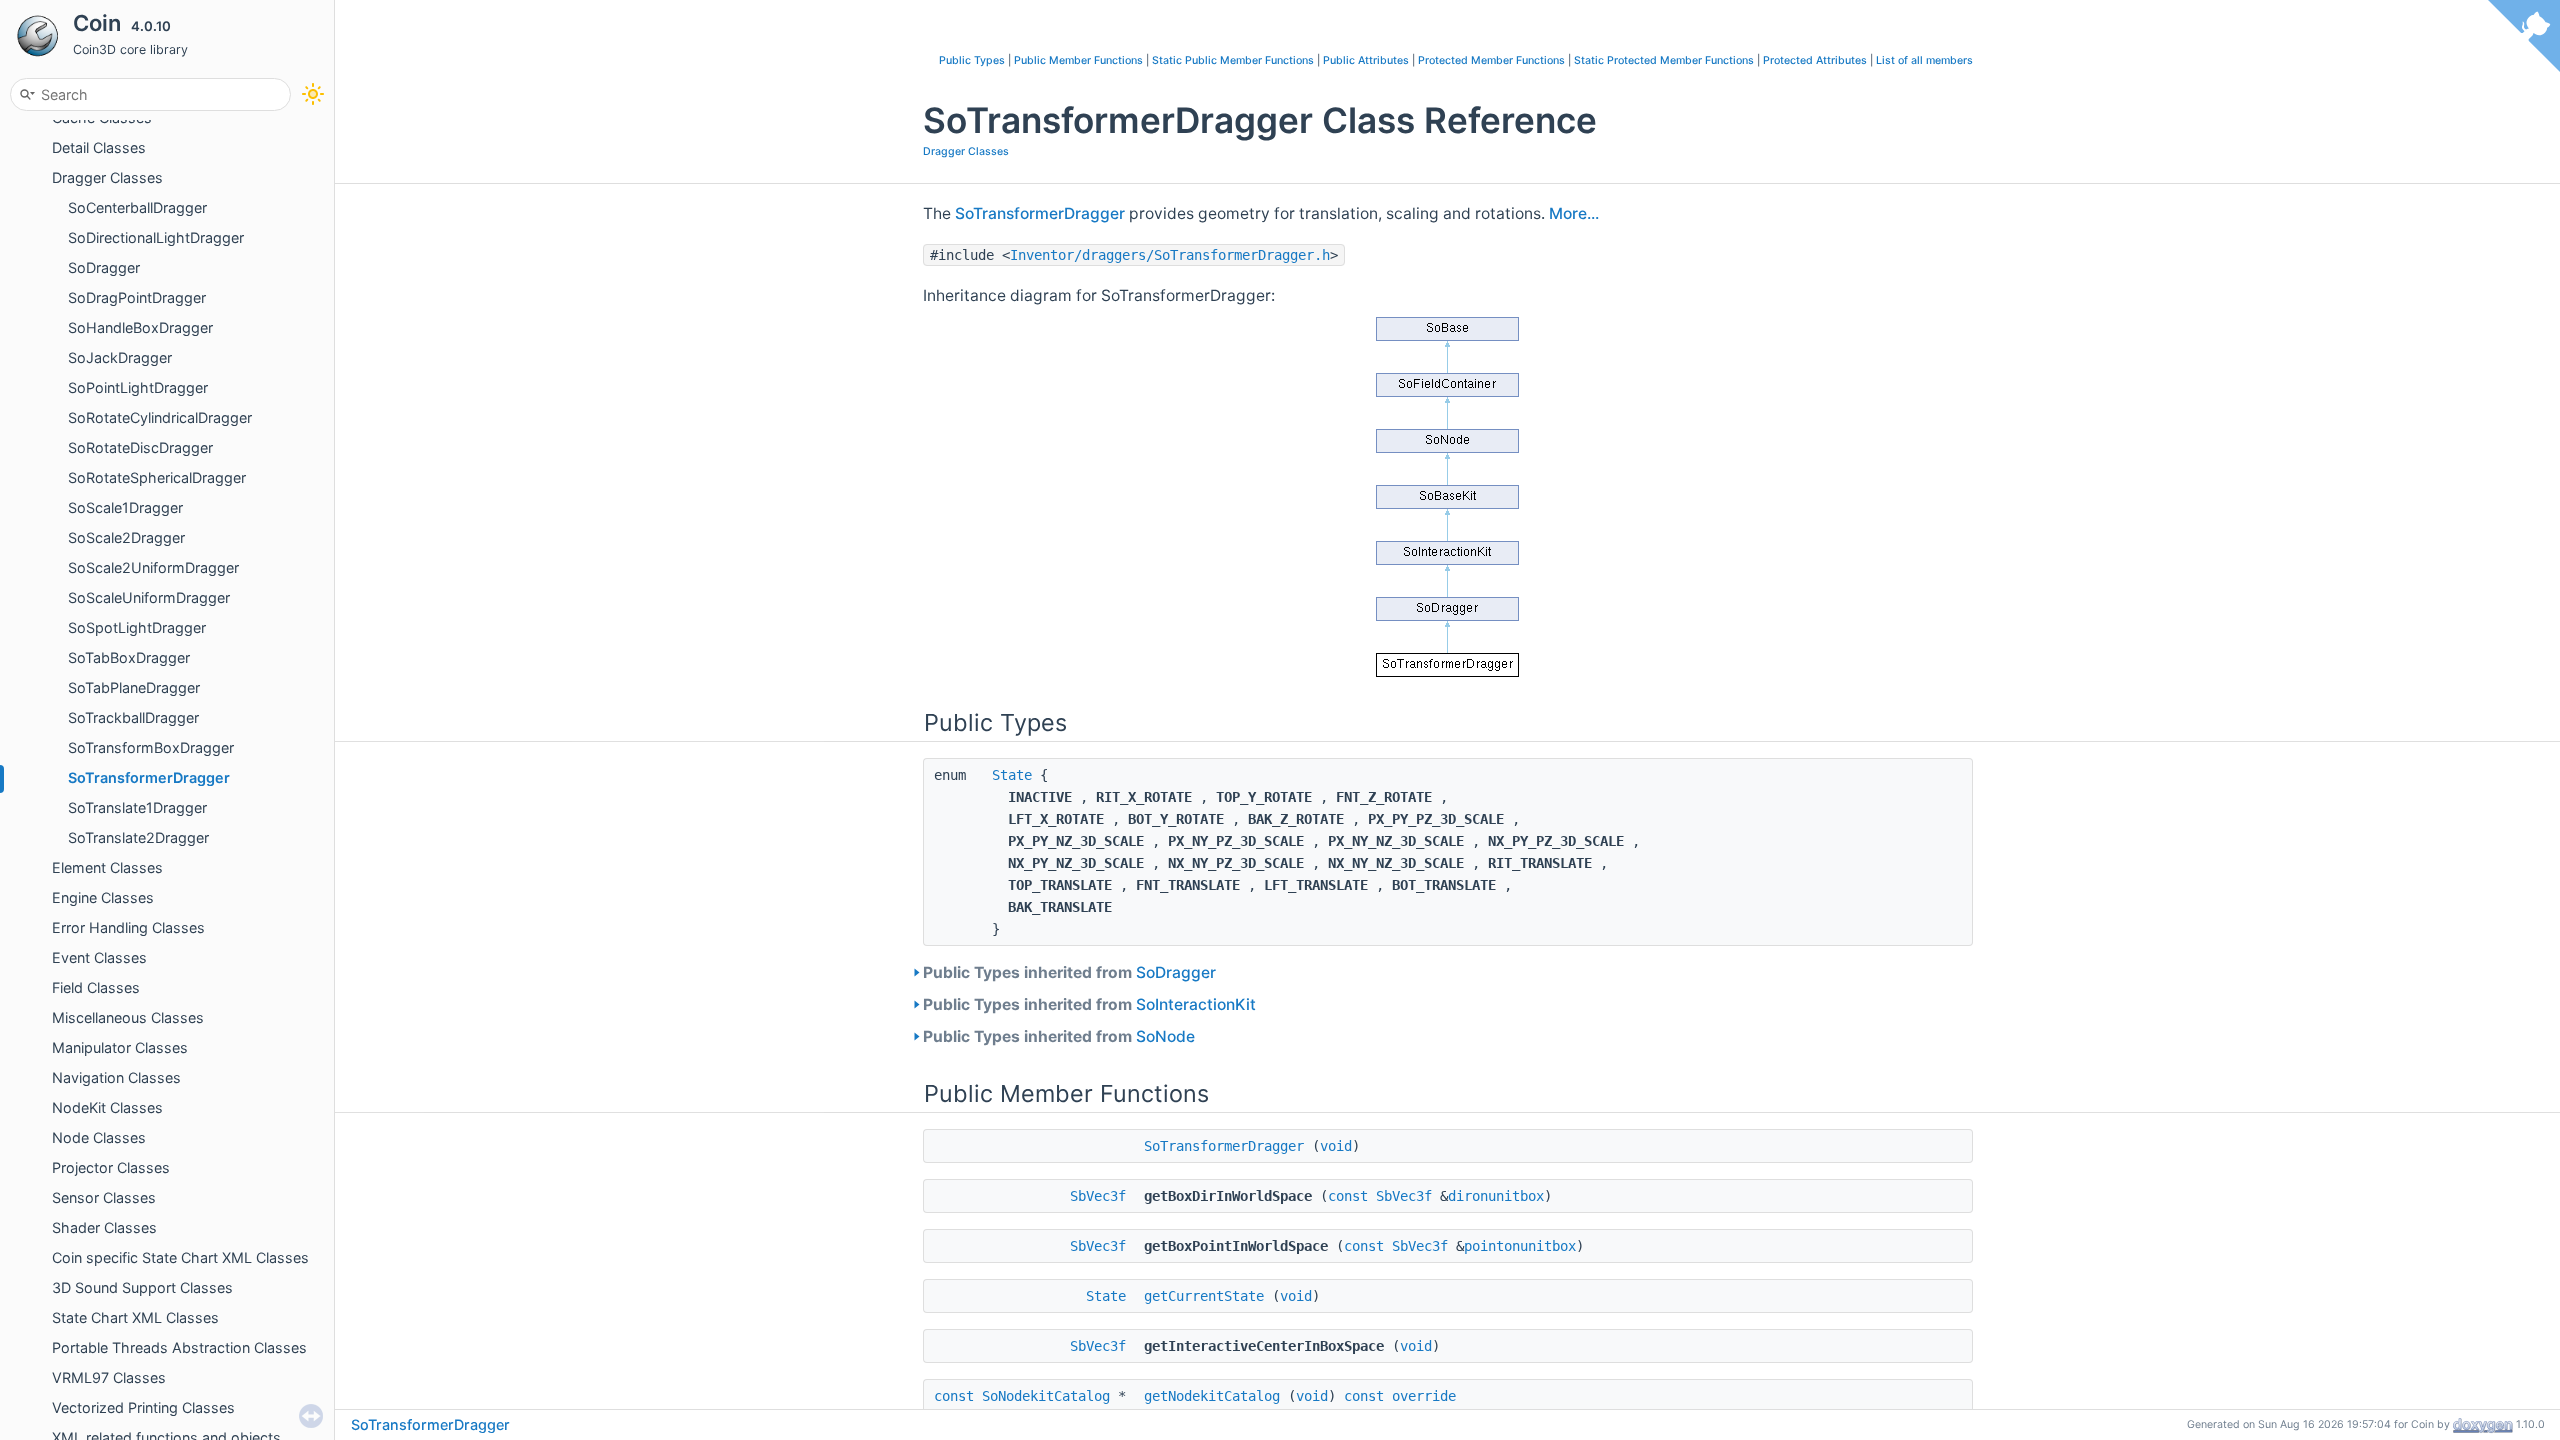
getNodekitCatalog (1212, 1396)
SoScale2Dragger (126, 537)
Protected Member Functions (1491, 60)
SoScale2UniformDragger (153, 567)
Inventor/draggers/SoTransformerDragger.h (1170, 255)
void (1336, 1146)
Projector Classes (111, 1167)
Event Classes (99, 957)
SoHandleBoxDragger (140, 327)
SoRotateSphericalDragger (157, 477)
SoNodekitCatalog (1046, 1396)
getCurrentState (1204, 1296)
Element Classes (107, 867)
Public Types (972, 60)
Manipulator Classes (120, 1047)
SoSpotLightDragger (137, 627)
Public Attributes (1366, 60)
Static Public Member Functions (1233, 60)
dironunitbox (1496, 1196)
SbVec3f (1098, 1196)
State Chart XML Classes (135, 1317)
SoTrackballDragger (133, 717)
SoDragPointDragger (137, 297)
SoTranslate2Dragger (138, 837)
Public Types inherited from (1069, 972)
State (1012, 775)
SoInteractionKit (1196, 1004)
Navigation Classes (116, 1077)
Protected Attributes (1815, 60)
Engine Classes (103, 897)
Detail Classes (99, 147)
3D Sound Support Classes (142, 1287)
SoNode (1165, 1036)
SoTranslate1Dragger (137, 807)
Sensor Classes (104, 1197)
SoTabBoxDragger (129, 657)
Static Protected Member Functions (1664, 60)
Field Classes (96, 987)
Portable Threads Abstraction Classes (179, 1347)
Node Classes (99, 1137)
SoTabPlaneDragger (134, 687)
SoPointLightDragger (138, 387)
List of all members (1924, 60)
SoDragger (104, 267)
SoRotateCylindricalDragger (160, 417)
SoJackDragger (120, 357)
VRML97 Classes (109, 1377)
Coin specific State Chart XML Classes (180, 1257)
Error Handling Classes (128, 927)
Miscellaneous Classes (128, 1017)
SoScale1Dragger (125, 507)
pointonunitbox (1520, 1246)
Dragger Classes (107, 177)
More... (1574, 213)
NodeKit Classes (107, 1107)
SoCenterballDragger (137, 207)
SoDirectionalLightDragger (156, 237)
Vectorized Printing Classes (143, 1407)
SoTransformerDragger (149, 777)
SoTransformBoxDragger (151, 747)
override (1424, 1396)
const (1348, 1196)
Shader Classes (104, 1227)
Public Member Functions (1078, 60)
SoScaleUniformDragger (149, 597)
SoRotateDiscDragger (140, 447)
